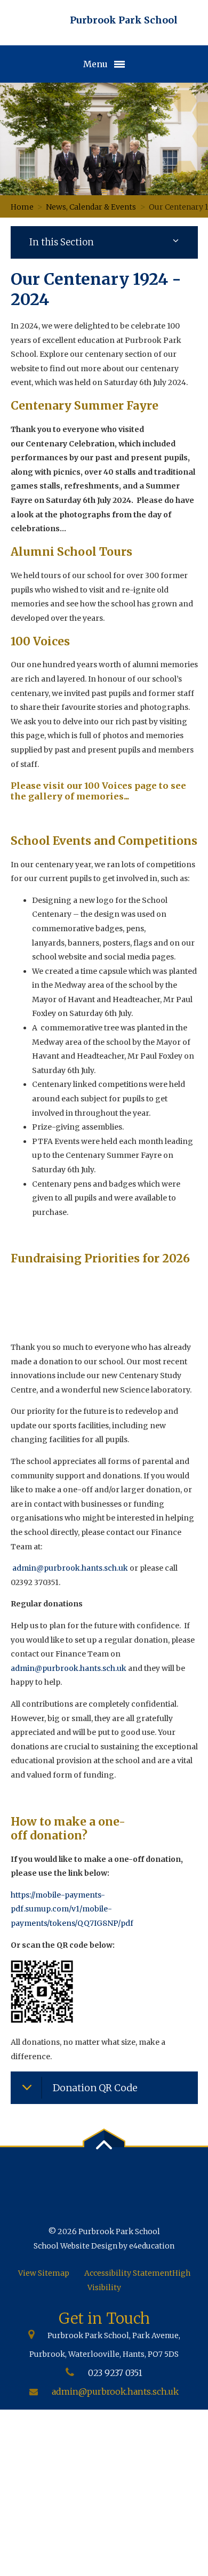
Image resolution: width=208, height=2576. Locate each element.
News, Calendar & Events (91, 207)
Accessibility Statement (128, 2273)
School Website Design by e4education (104, 2246)
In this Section (62, 242)
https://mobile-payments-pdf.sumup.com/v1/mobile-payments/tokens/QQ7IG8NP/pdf (72, 1909)
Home (22, 207)
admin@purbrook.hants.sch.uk (70, 1568)
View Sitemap (44, 2273)
